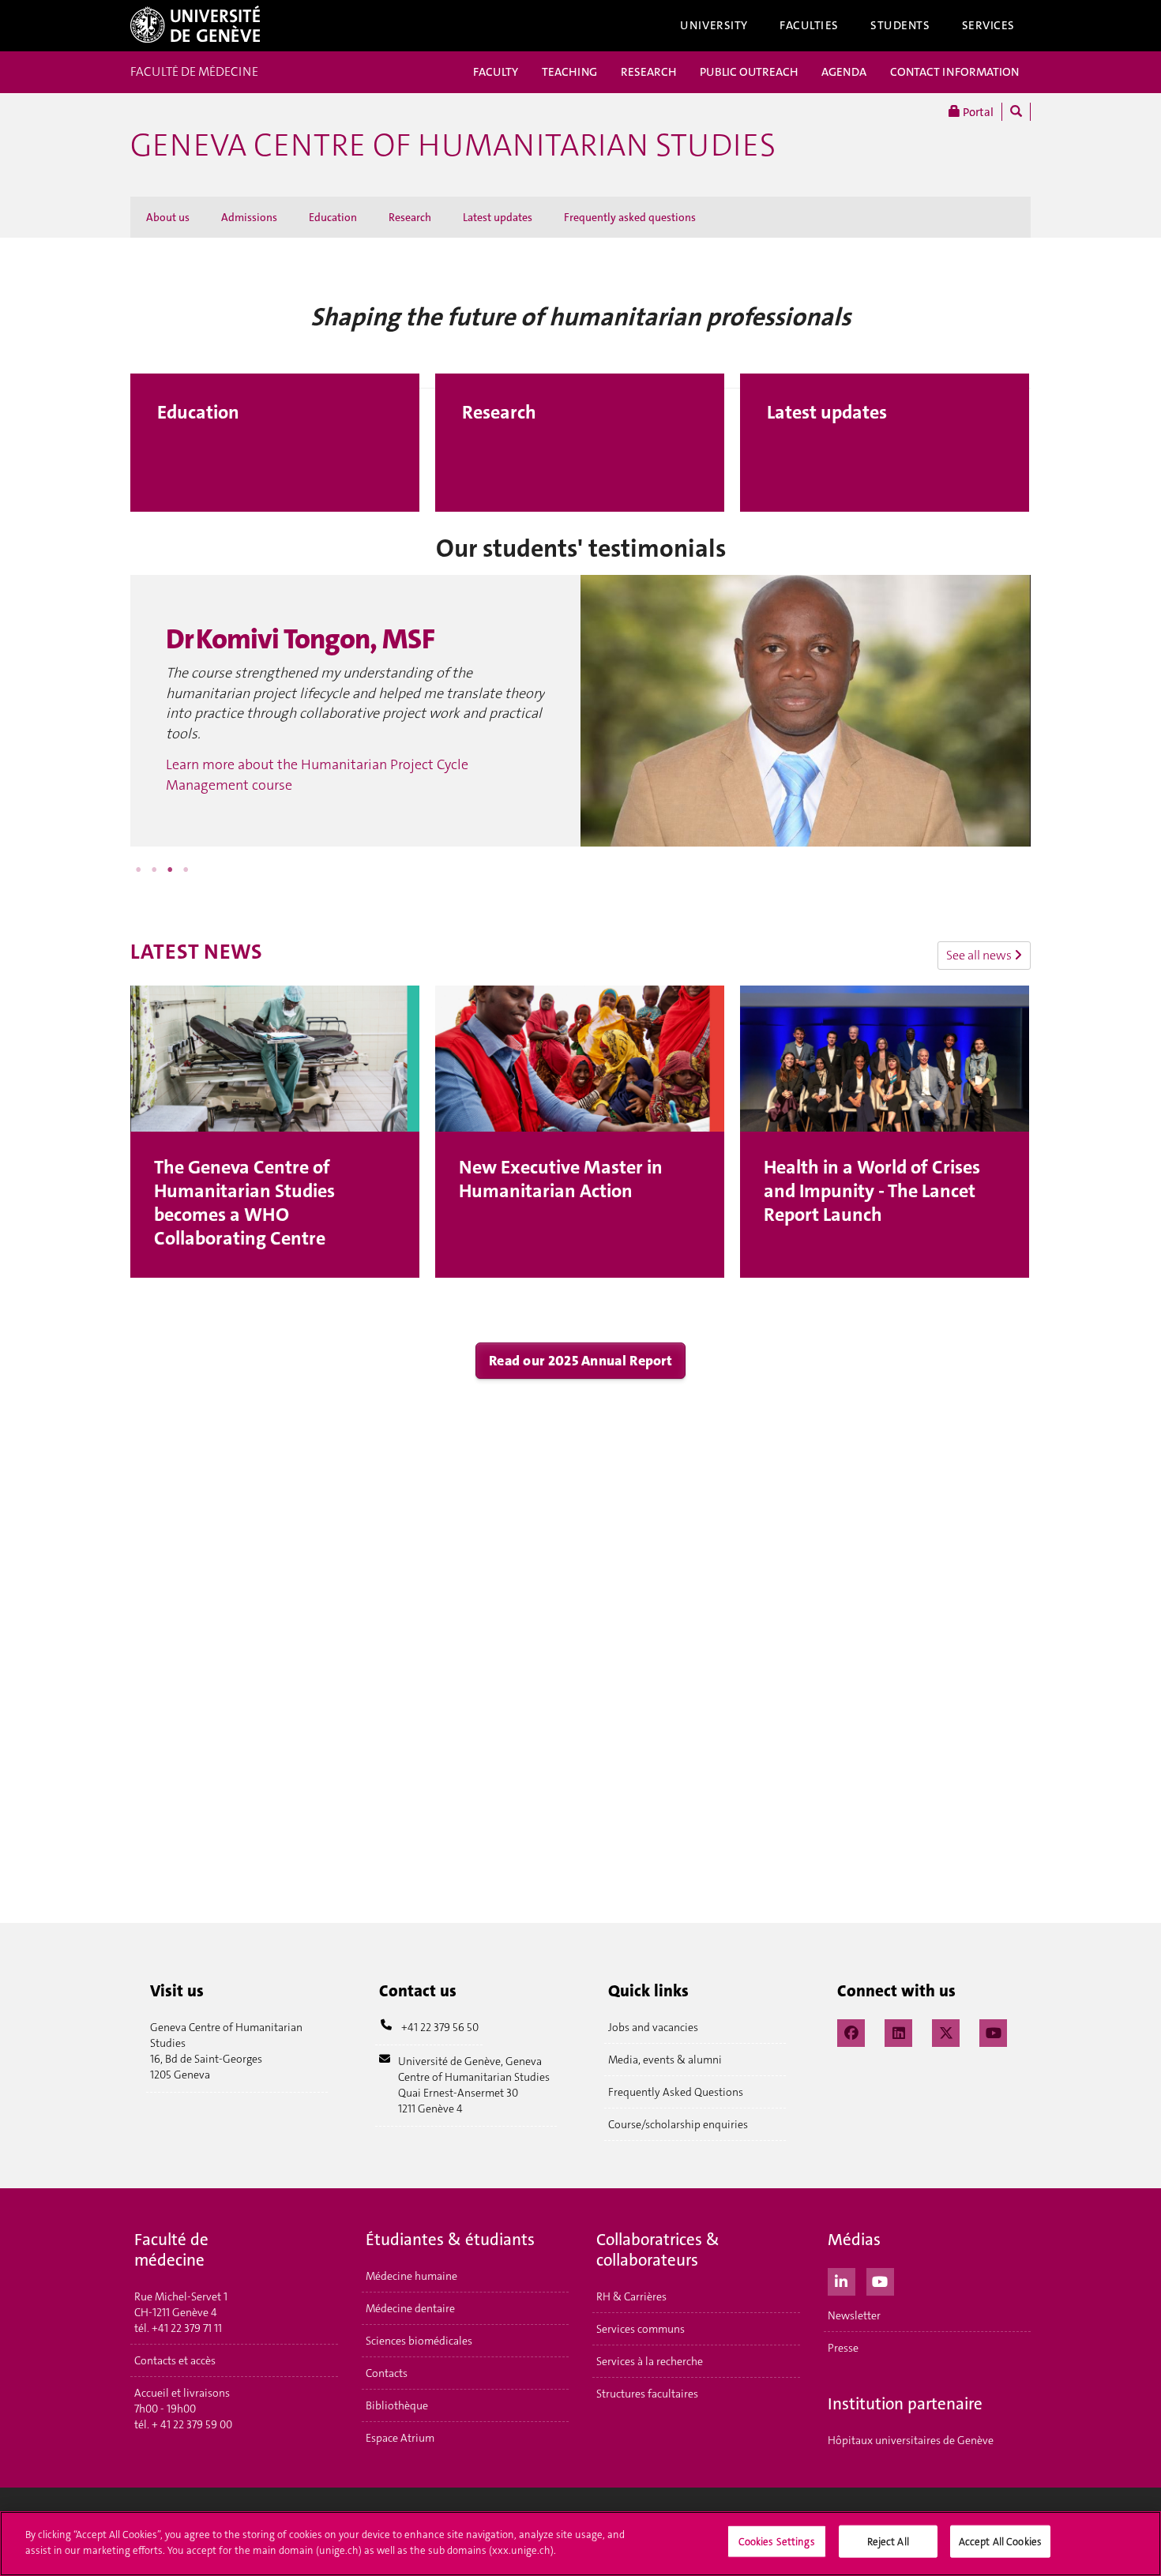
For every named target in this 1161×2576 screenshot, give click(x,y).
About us (168, 217)
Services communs (641, 2329)
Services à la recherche (650, 2361)
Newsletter (854, 2315)
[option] (580, 711)
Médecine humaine (411, 2276)
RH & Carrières (631, 2296)
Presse (843, 2348)
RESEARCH (648, 72)
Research (410, 217)
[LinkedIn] (898, 2031)
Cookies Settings (777, 2542)
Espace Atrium (400, 2438)
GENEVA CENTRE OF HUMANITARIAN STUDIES (453, 145)
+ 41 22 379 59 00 (192, 2424)
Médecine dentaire (410, 2308)
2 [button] (154, 869)
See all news (980, 955)
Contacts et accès (175, 2360)
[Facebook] (851, 2031)
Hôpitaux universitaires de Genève (911, 2440)
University (714, 25)
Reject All (888, 2542)
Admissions (249, 217)
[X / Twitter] (946, 2031)
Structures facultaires (647, 2394)
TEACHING (569, 72)
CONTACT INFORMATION (954, 72)
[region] (580, 2544)
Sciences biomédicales (419, 2341)
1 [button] (138, 869)
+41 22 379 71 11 (187, 2328)
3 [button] (170, 869)
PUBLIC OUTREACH (749, 72)
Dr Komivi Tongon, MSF (300, 639)
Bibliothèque (397, 2405)
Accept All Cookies (1000, 2542)
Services (989, 25)
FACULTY (496, 72)
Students (900, 25)
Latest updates (498, 217)
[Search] (1016, 112)
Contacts (387, 2373)
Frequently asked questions (630, 217)
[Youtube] (880, 2280)
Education (333, 217)
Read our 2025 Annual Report (580, 1361)
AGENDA (844, 72)
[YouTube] (993, 2031)
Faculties (809, 25)
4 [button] (186, 869)
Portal (977, 112)
